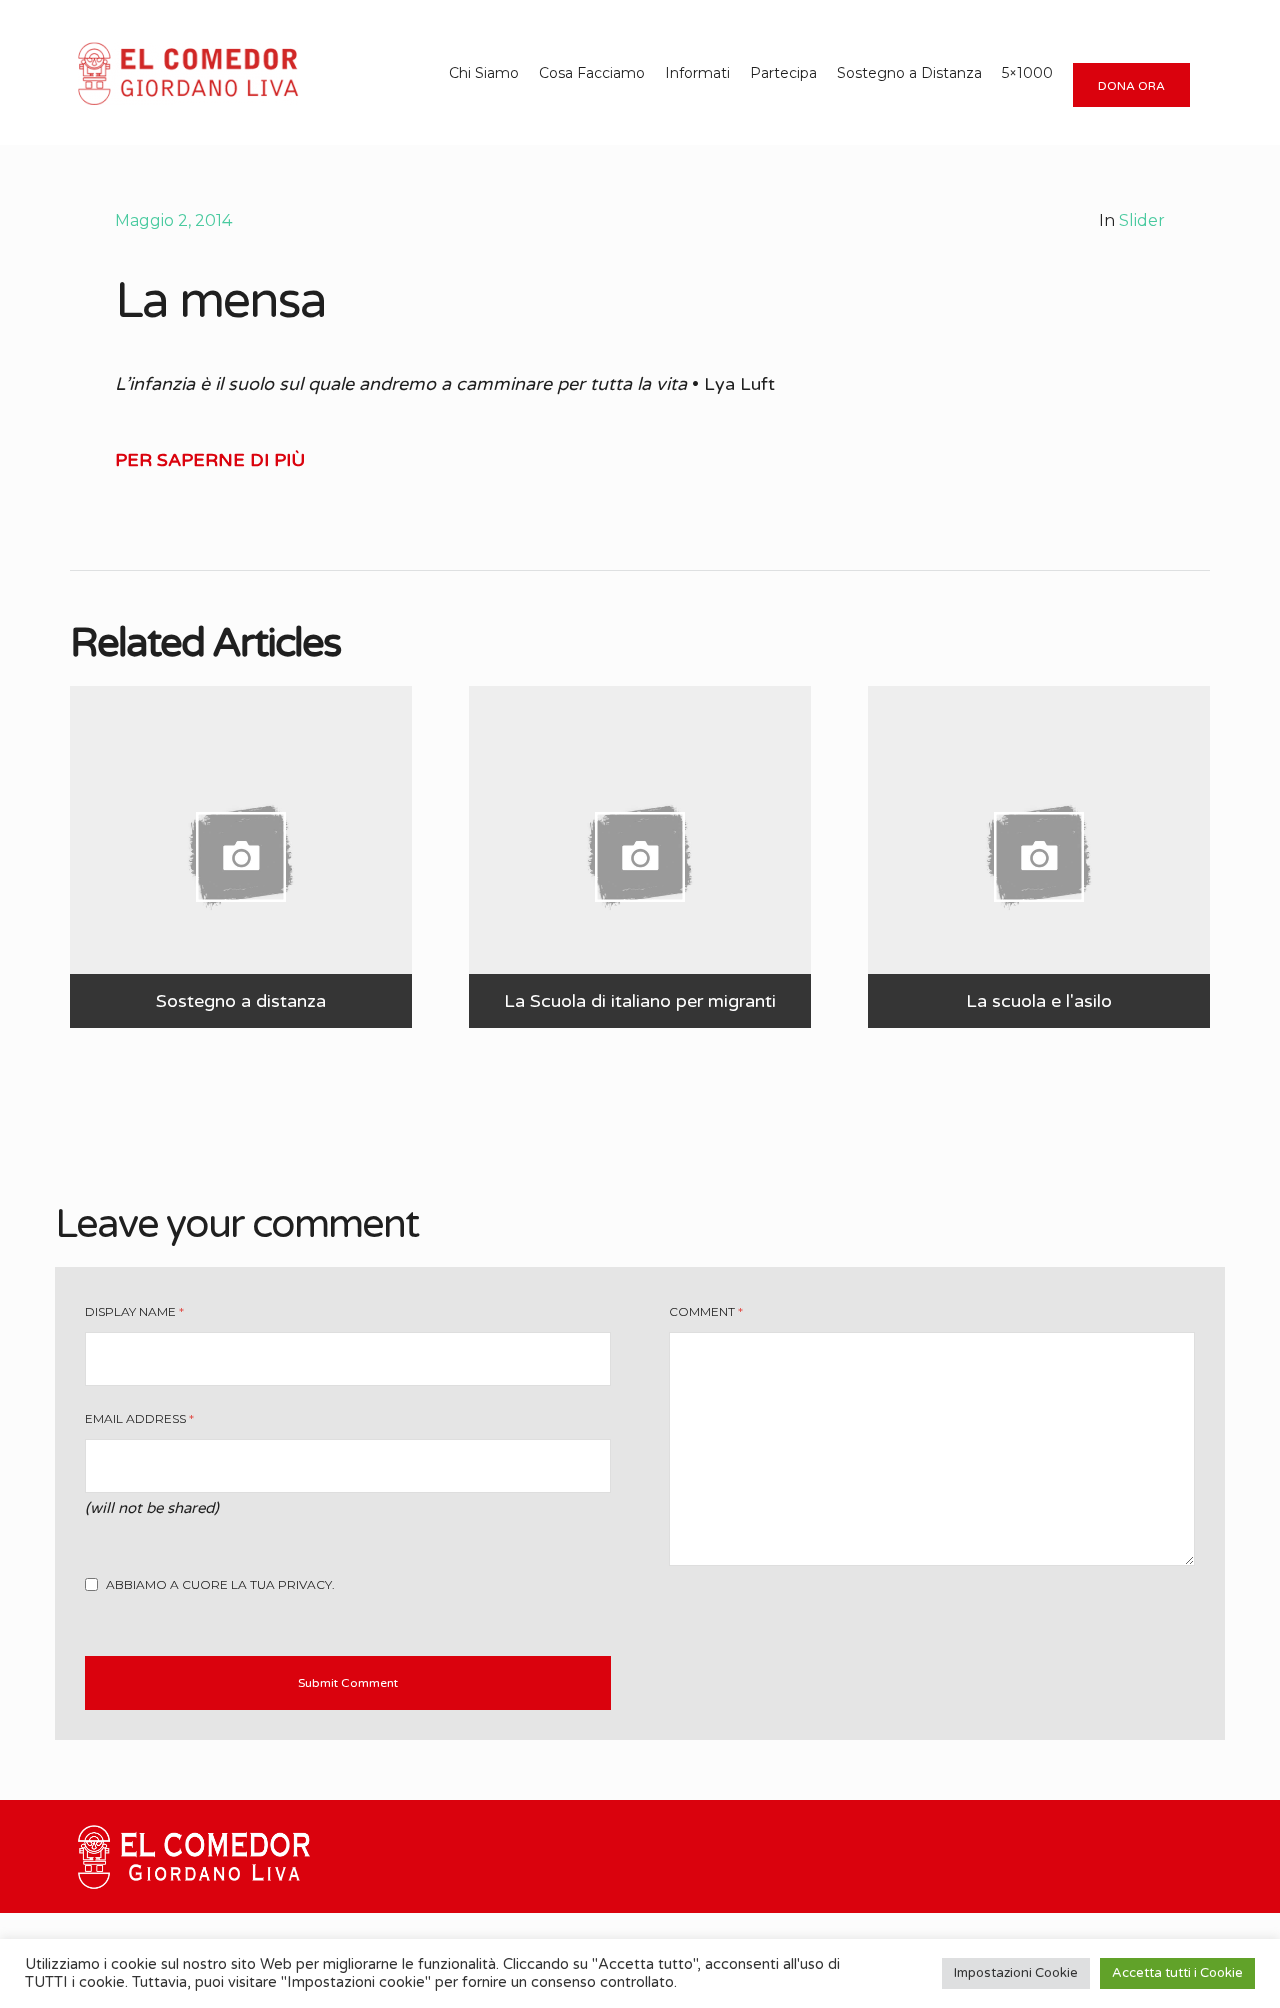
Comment (706, 1311)
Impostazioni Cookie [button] (1016, 1973)
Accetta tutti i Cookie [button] (1177, 1973)
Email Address (139, 1418)
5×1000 (1027, 73)
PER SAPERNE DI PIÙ (210, 460)
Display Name (134, 1311)
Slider (1142, 220)
